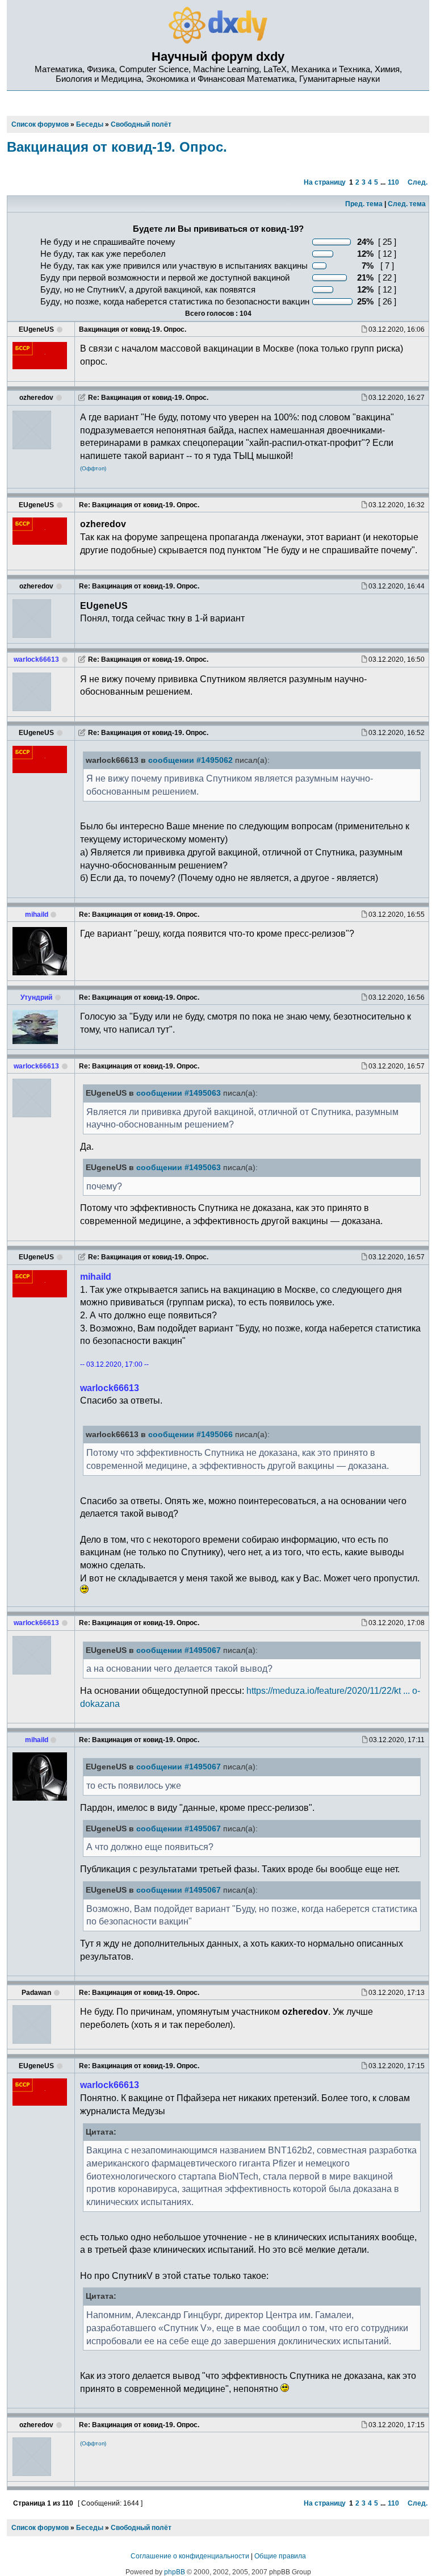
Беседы (90, 2528)
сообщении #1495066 (190, 1435)
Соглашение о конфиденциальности (190, 2556)
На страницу (325, 182)
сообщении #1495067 (179, 1650)
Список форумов (40, 2528)
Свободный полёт (141, 2528)
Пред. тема (364, 204)
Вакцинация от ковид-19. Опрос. (117, 147)
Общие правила (280, 2556)
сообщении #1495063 (179, 1093)
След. (418, 182)
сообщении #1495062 (190, 760)
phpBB (175, 2572)
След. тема (407, 204)
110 (393, 182)
